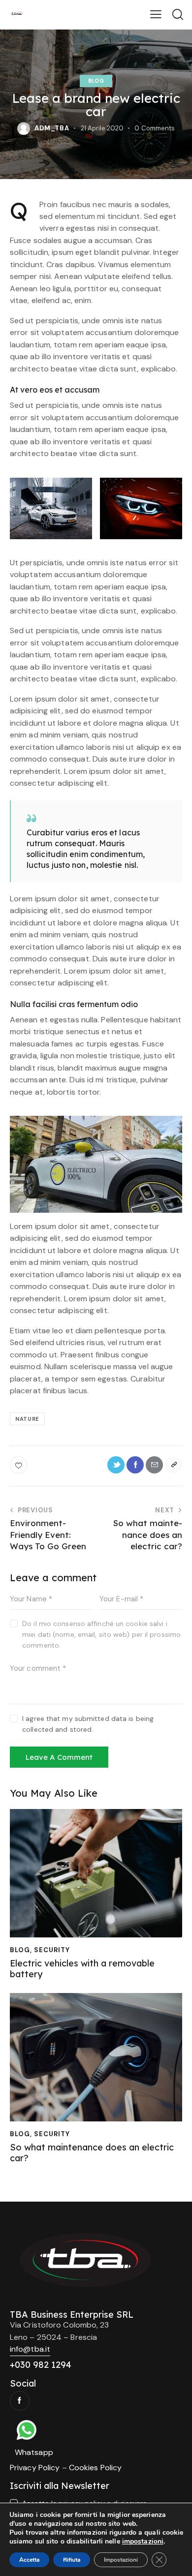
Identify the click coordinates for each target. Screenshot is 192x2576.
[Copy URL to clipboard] (174, 1465)
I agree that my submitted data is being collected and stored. (88, 1724)
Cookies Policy (95, 2468)
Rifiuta (72, 2560)
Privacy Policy (35, 2468)
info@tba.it (30, 2349)
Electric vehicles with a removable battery (82, 1969)
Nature (27, 1419)
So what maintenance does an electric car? (92, 2153)
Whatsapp (34, 2452)
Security (52, 1950)
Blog (96, 81)
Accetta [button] (29, 2560)
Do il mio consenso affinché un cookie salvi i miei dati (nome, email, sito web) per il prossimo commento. (101, 1634)
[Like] (19, 1465)
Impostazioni (121, 2560)
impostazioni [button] (143, 2541)
